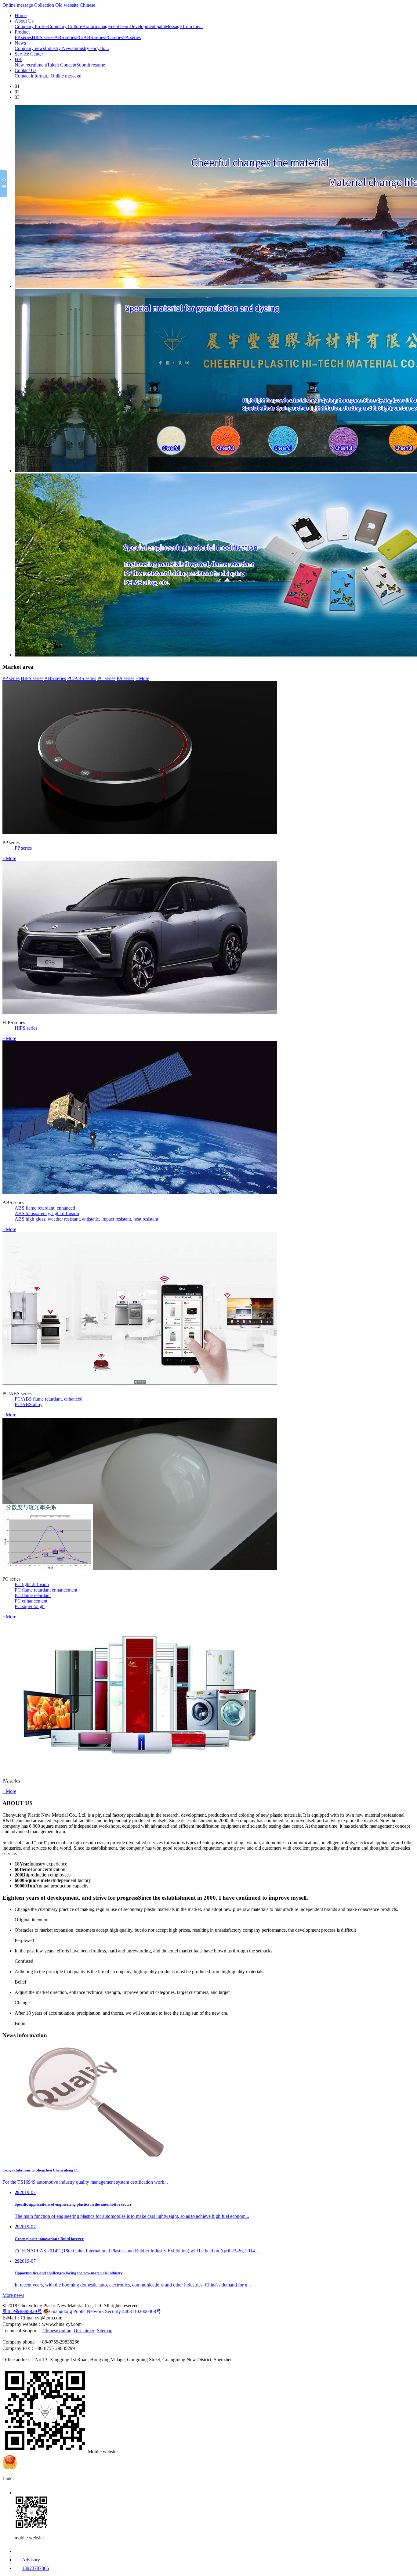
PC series (114, 37)
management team (112, 26)
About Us (24, 21)
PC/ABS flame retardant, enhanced (49, 1399)
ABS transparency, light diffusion (47, 1213)
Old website (67, 5)
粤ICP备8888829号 (22, 2311)
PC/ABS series (91, 37)
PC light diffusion (32, 1584)
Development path (147, 26)
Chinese (87, 5)
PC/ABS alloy (29, 1404)
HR (18, 59)
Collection (44, 5)
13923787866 (35, 2568)
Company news (30, 48)
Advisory (31, 2560)
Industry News (59, 48)
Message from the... (184, 26)
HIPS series (43, 37)
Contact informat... (33, 76)
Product (22, 32)
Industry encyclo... (91, 48)
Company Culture (65, 26)
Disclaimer (84, 2331)
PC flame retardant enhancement (46, 1590)
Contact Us (25, 70)
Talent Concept (62, 65)
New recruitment (31, 65)
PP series (23, 37)
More (142, 678)
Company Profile (31, 26)
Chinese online (57, 2331)
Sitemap (105, 2331)
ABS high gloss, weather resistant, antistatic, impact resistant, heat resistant (86, 1219)
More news (13, 2295)
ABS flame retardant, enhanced (45, 1208)
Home (21, 15)
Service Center (29, 54)
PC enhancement (31, 1601)
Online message (18, 5)
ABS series (65, 37)
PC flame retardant (33, 1595)
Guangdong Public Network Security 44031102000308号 (105, 2311)
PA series (132, 37)
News (20, 43)
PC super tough (30, 1606)
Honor (88, 26)
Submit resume (91, 65)
